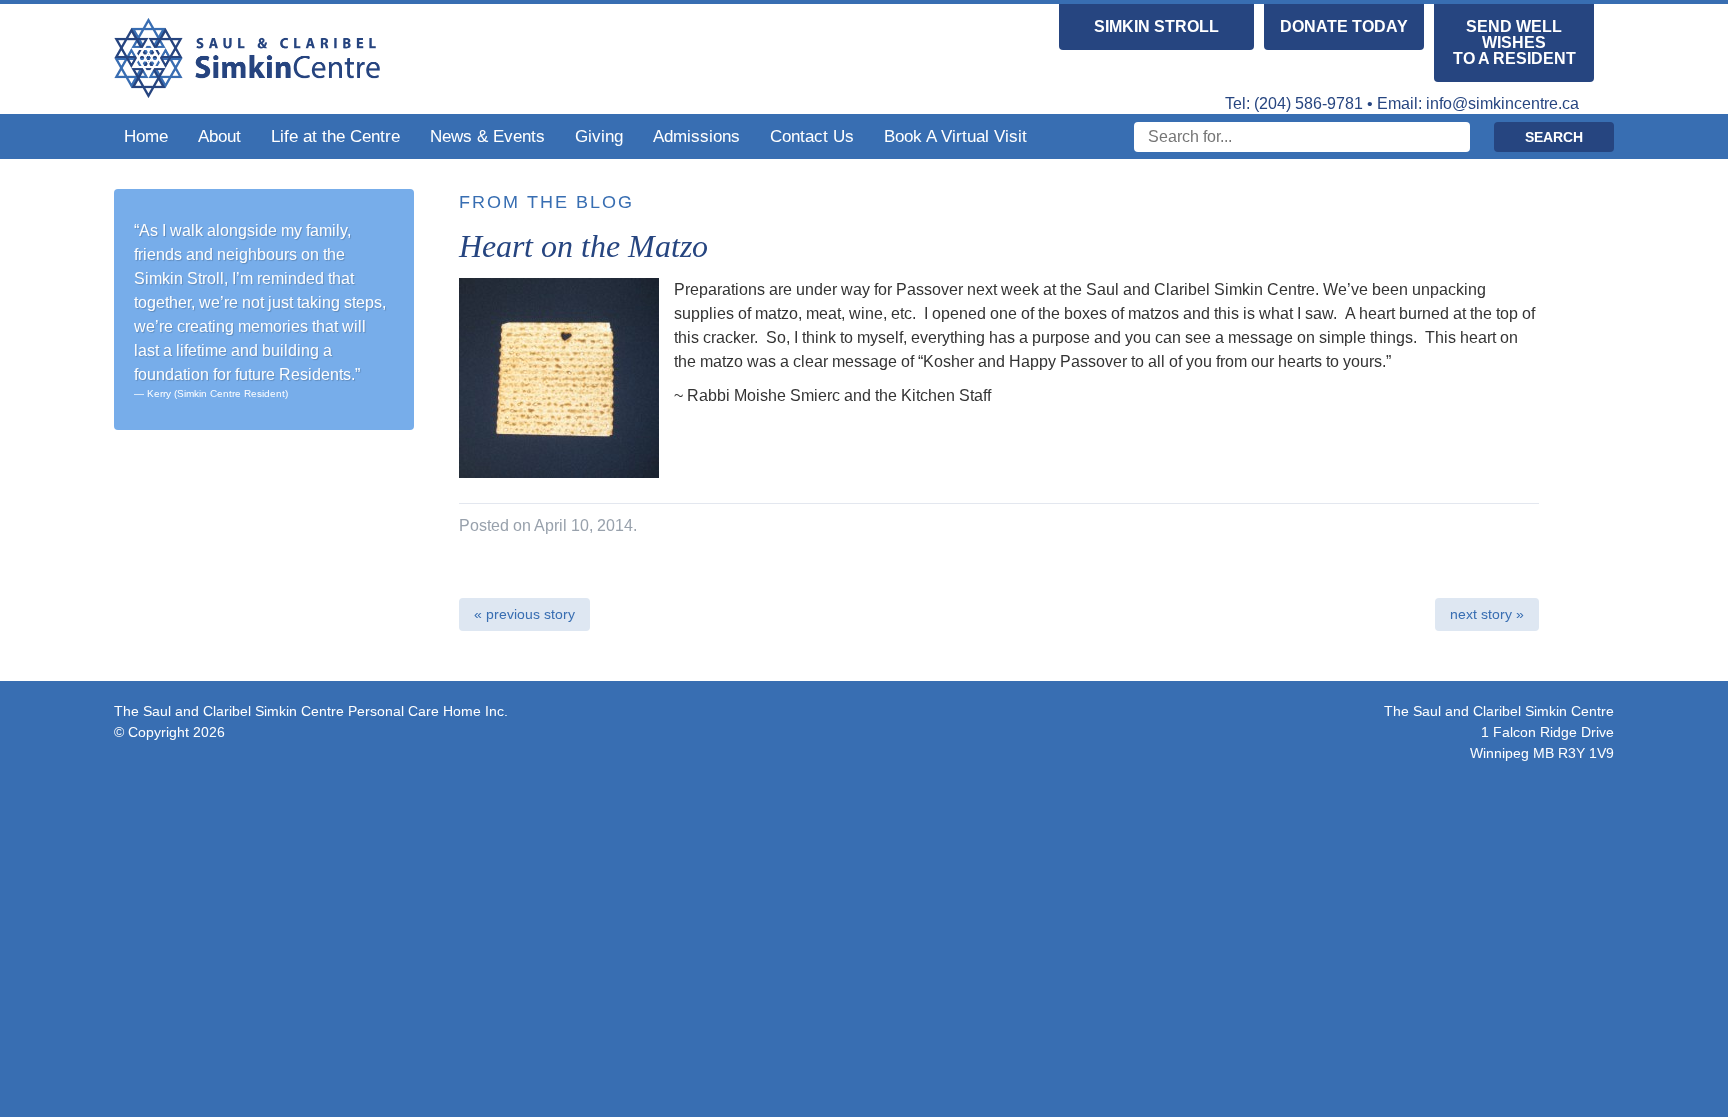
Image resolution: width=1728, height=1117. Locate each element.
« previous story (524, 614)
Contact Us (812, 136)
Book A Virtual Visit (955, 136)
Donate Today (1344, 26)
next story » (1487, 614)
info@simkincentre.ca (1502, 103)
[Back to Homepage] (247, 89)
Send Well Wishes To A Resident (1514, 42)
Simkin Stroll (1156, 26)
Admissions (696, 136)
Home (146, 136)
